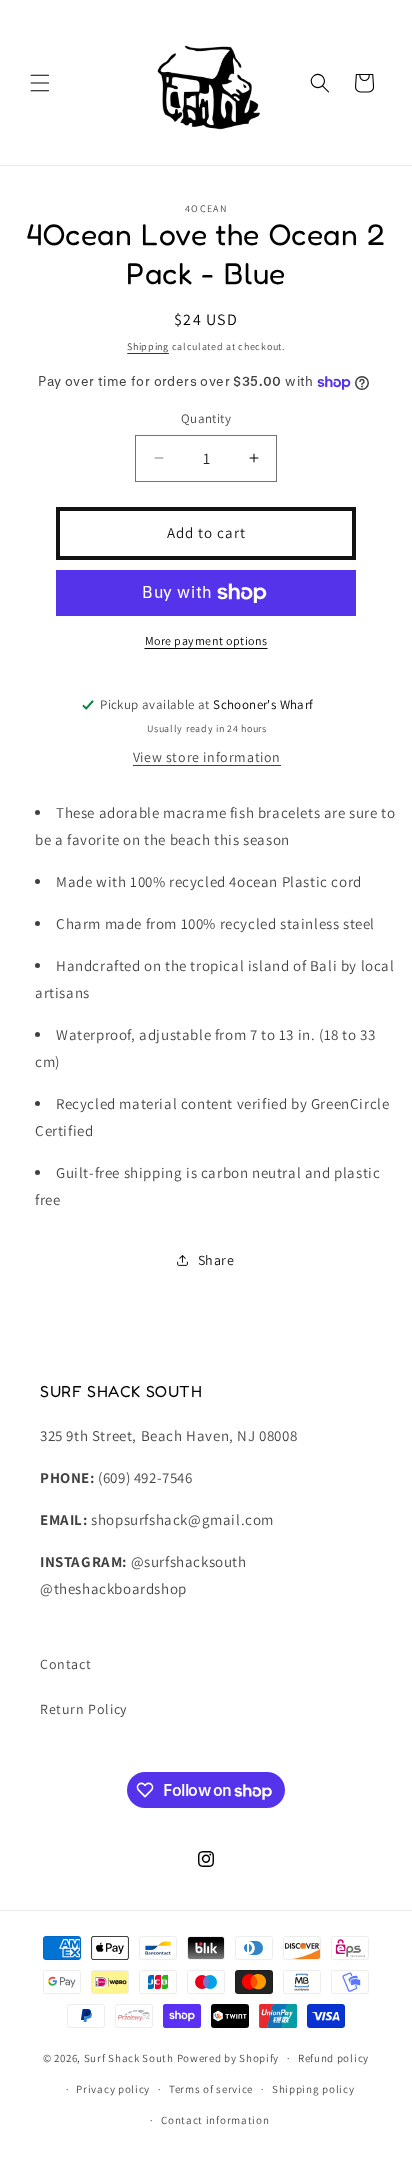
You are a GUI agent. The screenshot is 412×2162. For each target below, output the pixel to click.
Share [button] (216, 1260)
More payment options (206, 640)
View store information (207, 757)
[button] (40, 83)
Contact (65, 1664)
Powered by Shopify (228, 2058)
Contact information (215, 2120)
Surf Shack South (129, 2058)
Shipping (148, 346)
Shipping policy (313, 2089)
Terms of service (211, 2089)
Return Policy (83, 1709)
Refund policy (333, 2058)
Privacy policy (113, 2089)
